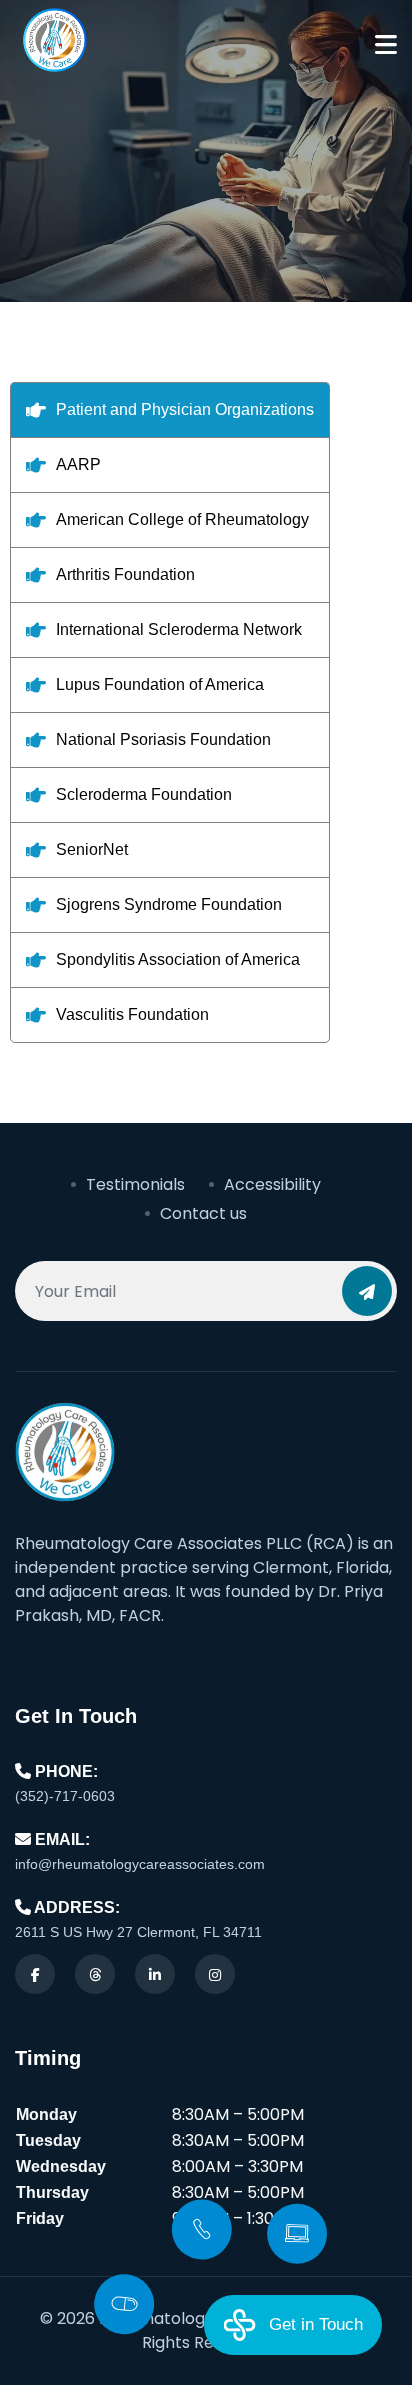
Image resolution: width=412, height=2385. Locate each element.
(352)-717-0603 (65, 1796)
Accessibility (272, 1184)
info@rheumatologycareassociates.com (140, 1864)
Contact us (203, 1213)
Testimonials (135, 1184)
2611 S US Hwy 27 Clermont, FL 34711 (138, 1932)
